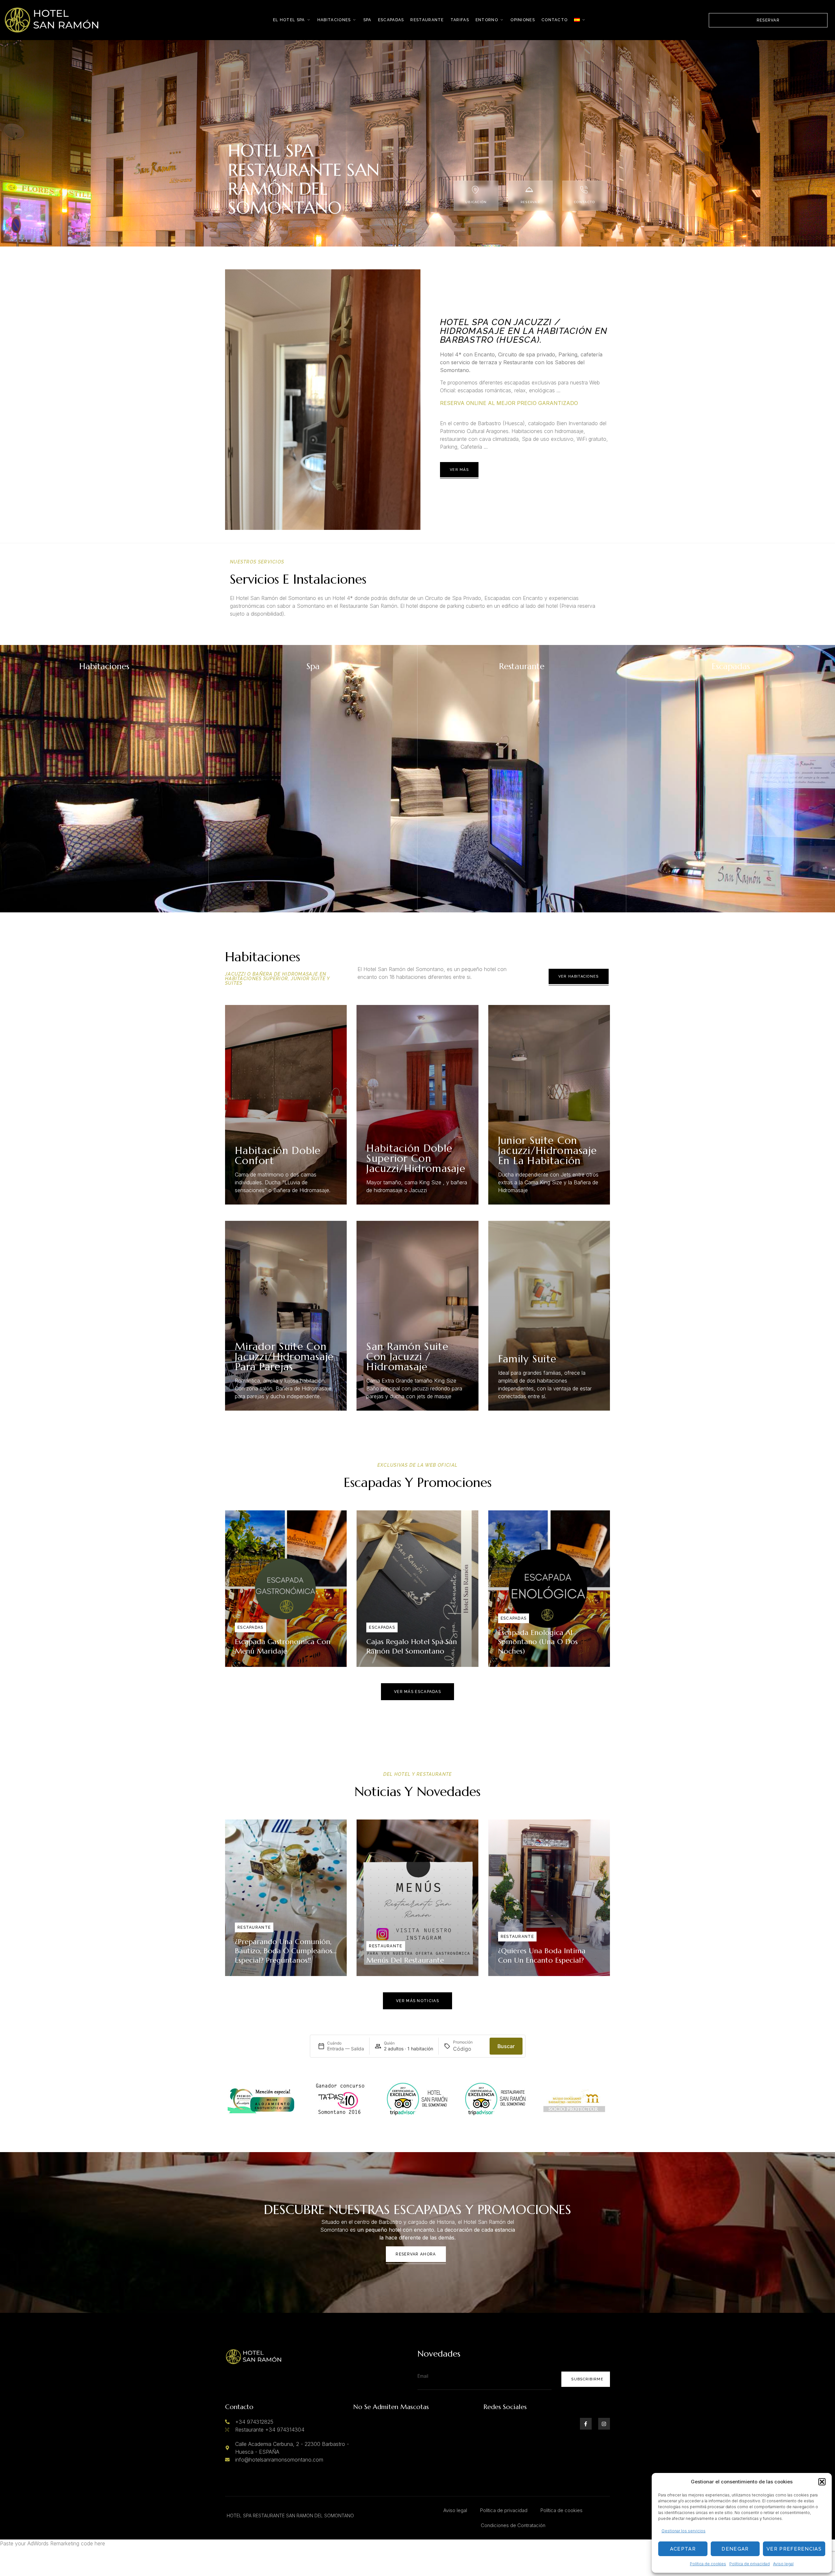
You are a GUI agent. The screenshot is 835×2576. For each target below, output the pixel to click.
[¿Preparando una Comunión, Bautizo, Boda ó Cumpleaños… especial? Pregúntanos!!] (286, 1898)
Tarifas (460, 20)
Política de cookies (708, 2564)
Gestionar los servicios (683, 2531)
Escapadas (391, 20)
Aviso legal (783, 2564)
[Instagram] (604, 2424)
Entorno (487, 20)
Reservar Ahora (416, 2254)
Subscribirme (587, 2379)
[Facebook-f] (586, 2424)
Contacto (554, 20)
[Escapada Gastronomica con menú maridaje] (286, 1589)
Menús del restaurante (405, 1960)
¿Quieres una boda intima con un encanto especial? (542, 1955)
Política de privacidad (750, 2564)
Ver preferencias (794, 2549)
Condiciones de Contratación (513, 2525)
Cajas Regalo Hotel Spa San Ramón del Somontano (412, 1646)
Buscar (506, 2046)
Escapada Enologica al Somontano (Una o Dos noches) (538, 1642)
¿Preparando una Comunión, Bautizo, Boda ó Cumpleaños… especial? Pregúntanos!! (286, 1951)
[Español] (580, 20)
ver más (459, 470)
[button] (822, 2482)
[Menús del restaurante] (417, 1898)
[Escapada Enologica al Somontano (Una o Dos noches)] (549, 1589)
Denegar (735, 2549)
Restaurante (427, 20)
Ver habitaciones (579, 976)
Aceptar (683, 2549)
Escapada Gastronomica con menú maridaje (283, 1646)
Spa (367, 20)
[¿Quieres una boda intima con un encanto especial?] (549, 1898)
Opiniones (523, 20)
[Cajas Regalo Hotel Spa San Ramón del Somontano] (417, 1589)
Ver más (175, 905)
